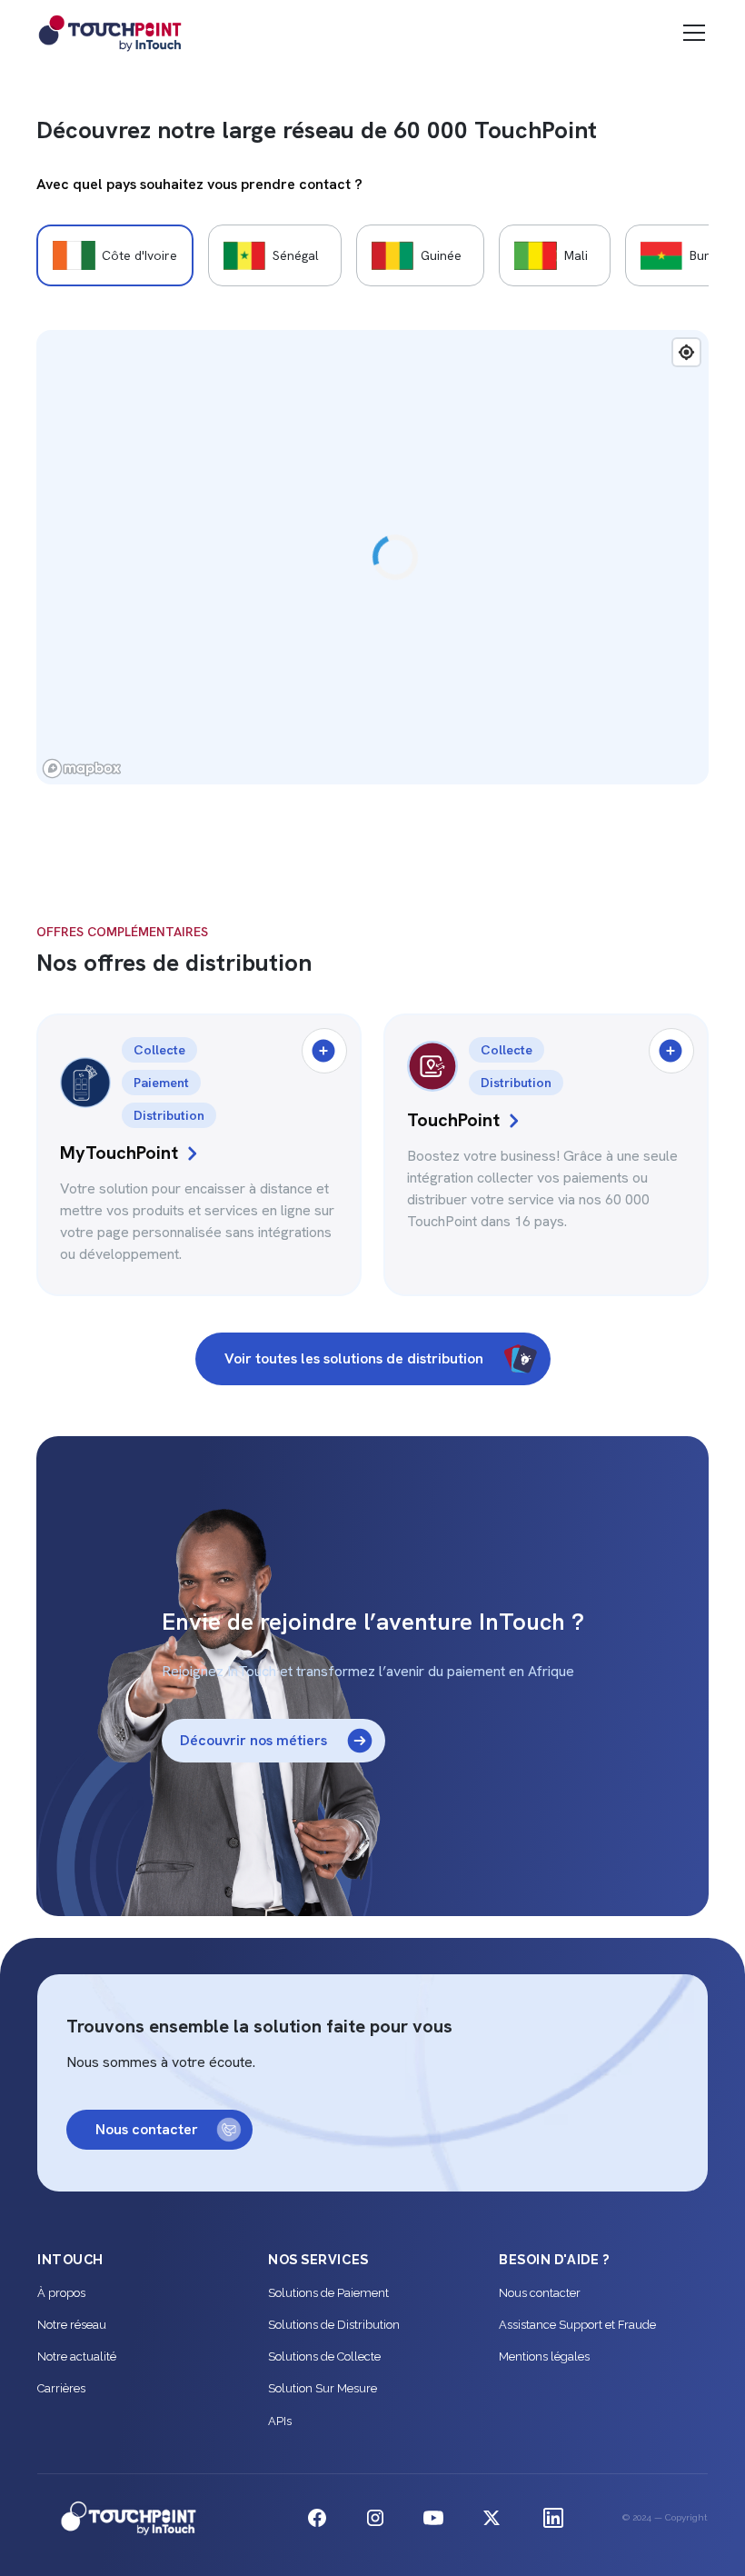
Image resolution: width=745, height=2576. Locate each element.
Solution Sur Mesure (323, 2388)
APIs (280, 2421)
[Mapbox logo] (82, 769)
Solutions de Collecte (324, 2356)
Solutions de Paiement (328, 2293)
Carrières (61, 2388)
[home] (114, 33)
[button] (690, 33)
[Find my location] (686, 352)
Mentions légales (544, 2356)
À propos (61, 2293)
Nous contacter (540, 2293)
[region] (372, 557)
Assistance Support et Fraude (577, 2325)
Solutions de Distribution (334, 2325)
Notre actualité (77, 2356)
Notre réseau (72, 2325)
